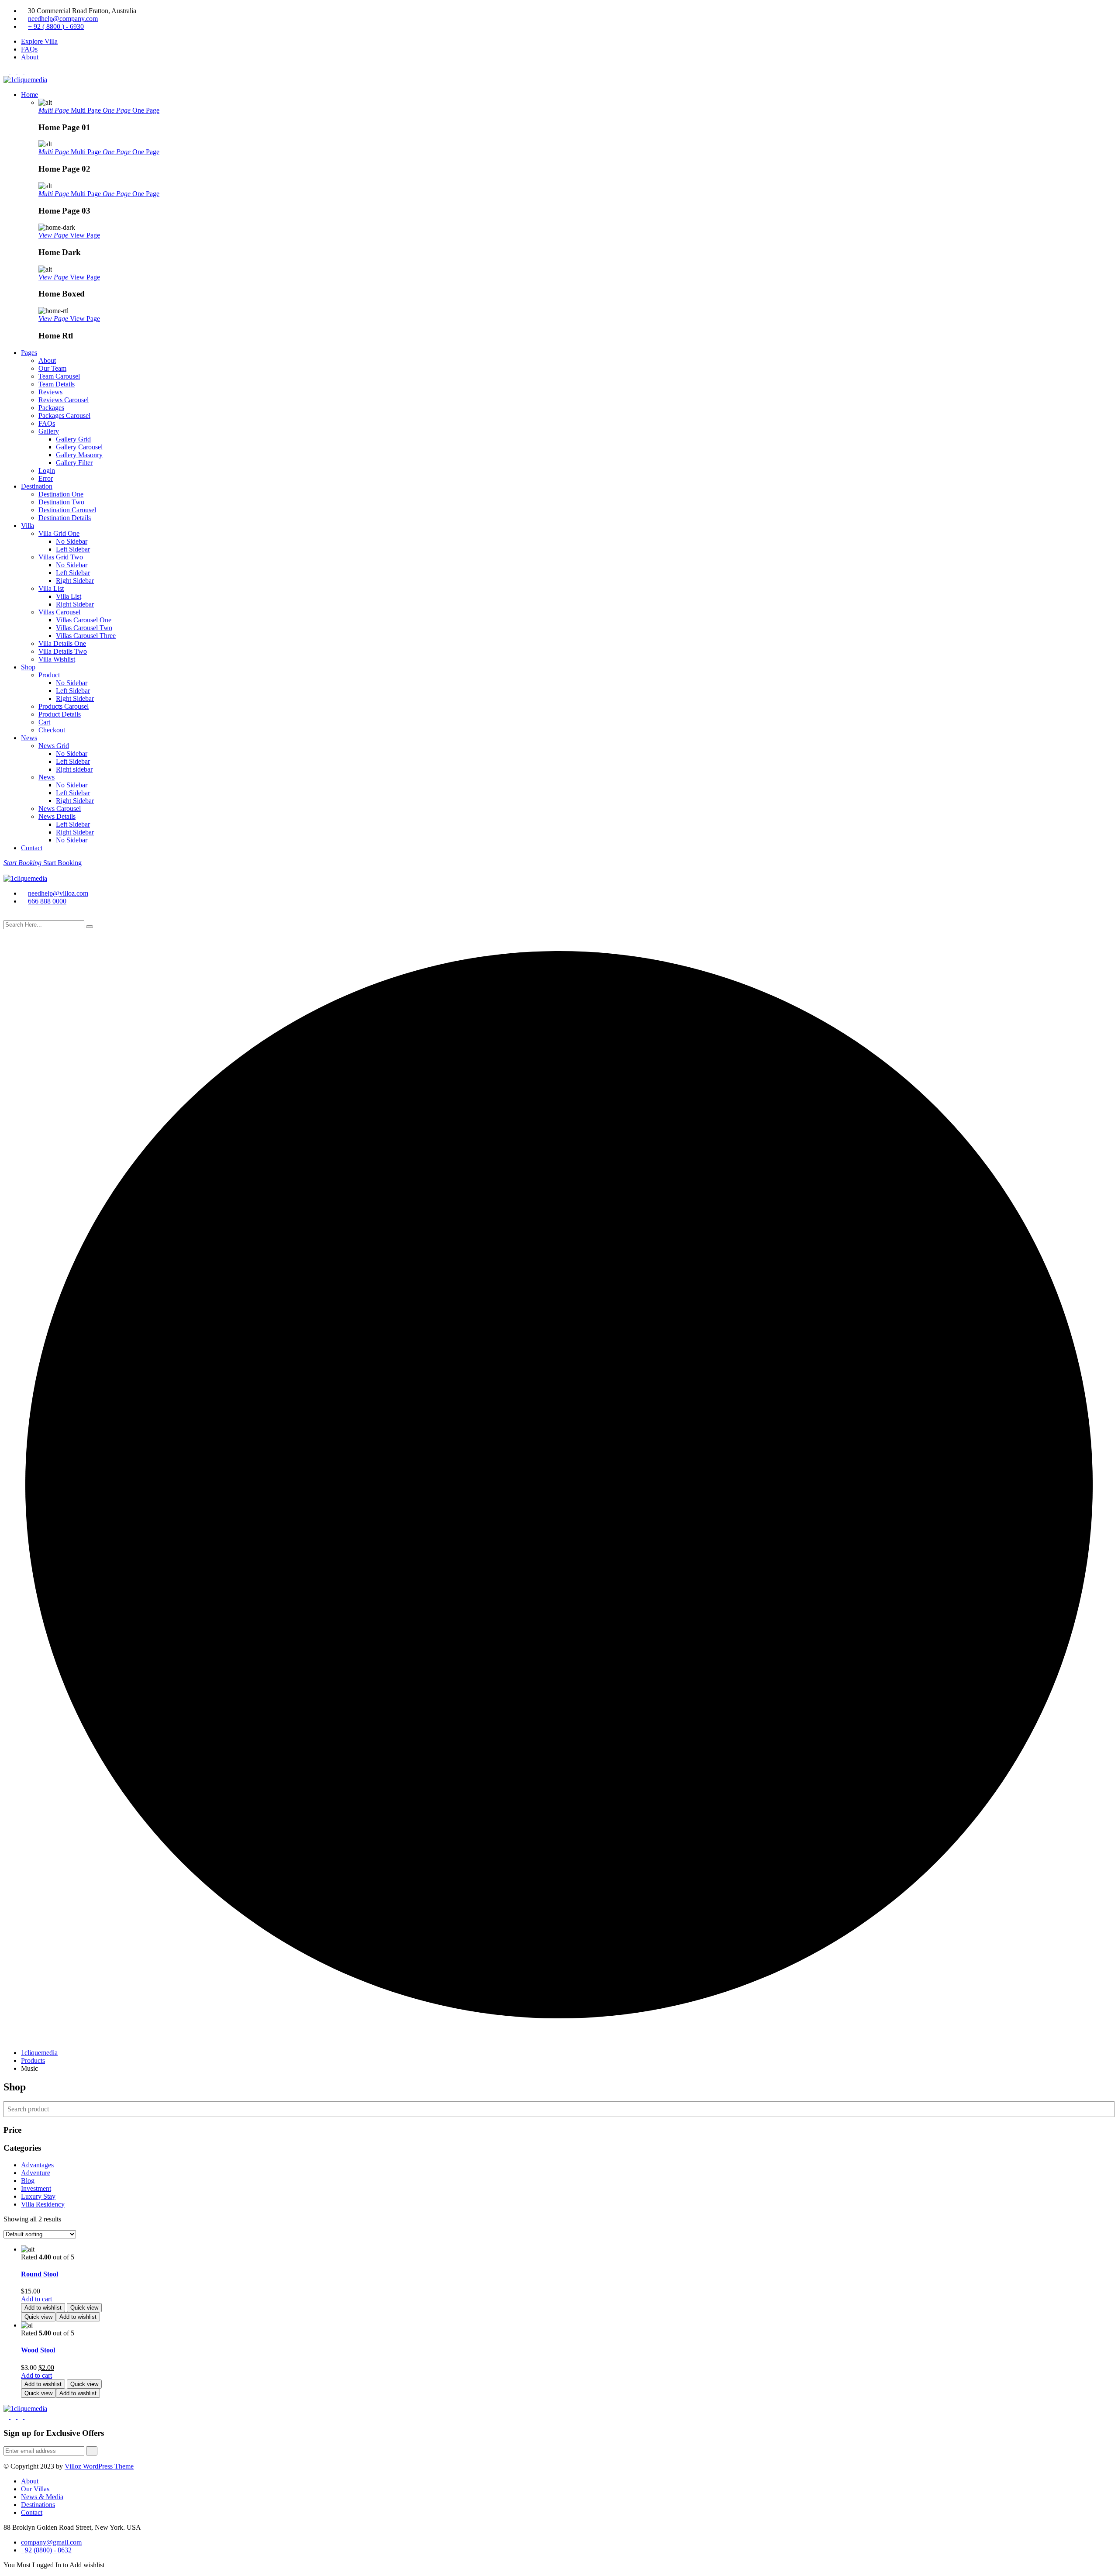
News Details (57, 816)
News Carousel (60, 809)
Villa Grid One (59, 533)
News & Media (42, 2497)
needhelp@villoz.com (58, 893)
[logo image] (25, 878)
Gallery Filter (74, 463)
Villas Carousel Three (86, 636)
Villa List (51, 588)
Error (46, 478)
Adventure (36, 2173)
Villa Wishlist (57, 659)
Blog (28, 2181)
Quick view (84, 2308)
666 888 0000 (47, 901)
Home (29, 95)
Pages (29, 353)
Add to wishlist (43, 2308)
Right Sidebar (75, 581)
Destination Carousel (67, 510)
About (30, 57)
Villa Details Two (63, 651)
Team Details (57, 384)
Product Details (60, 714)
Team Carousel (59, 376)
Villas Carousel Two (84, 628)
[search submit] (90, 927)
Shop (28, 667)
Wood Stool (38, 2350)
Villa (28, 526)
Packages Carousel (64, 416)
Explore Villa (39, 41)
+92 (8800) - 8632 (46, 2550)
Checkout (52, 730)
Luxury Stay (38, 2196)
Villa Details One (62, 643)
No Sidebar (72, 541)
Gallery (49, 431)
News (29, 738)
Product (49, 675)
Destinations (38, 2505)
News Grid (54, 746)
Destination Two (61, 502)
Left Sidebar (73, 549)
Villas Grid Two (61, 557)
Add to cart (36, 2299)
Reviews (50, 392)
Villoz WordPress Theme (99, 2466)
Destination (37, 486)
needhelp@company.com (63, 19)
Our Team (52, 368)
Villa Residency (43, 2204)
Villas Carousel (59, 612)
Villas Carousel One (84, 620)
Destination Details (65, 518)
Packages (51, 408)
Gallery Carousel (79, 447)
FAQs (29, 49)
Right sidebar (74, 769)
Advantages (37, 2165)
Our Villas (35, 2489)
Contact (32, 848)
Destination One (61, 494)
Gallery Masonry (79, 455)
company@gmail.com (51, 2542)
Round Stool (40, 2274)
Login (47, 471)
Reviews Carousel (64, 400)
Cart (44, 722)
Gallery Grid (73, 439)
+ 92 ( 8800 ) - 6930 (56, 26)
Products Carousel (64, 706)
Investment (36, 2188)
